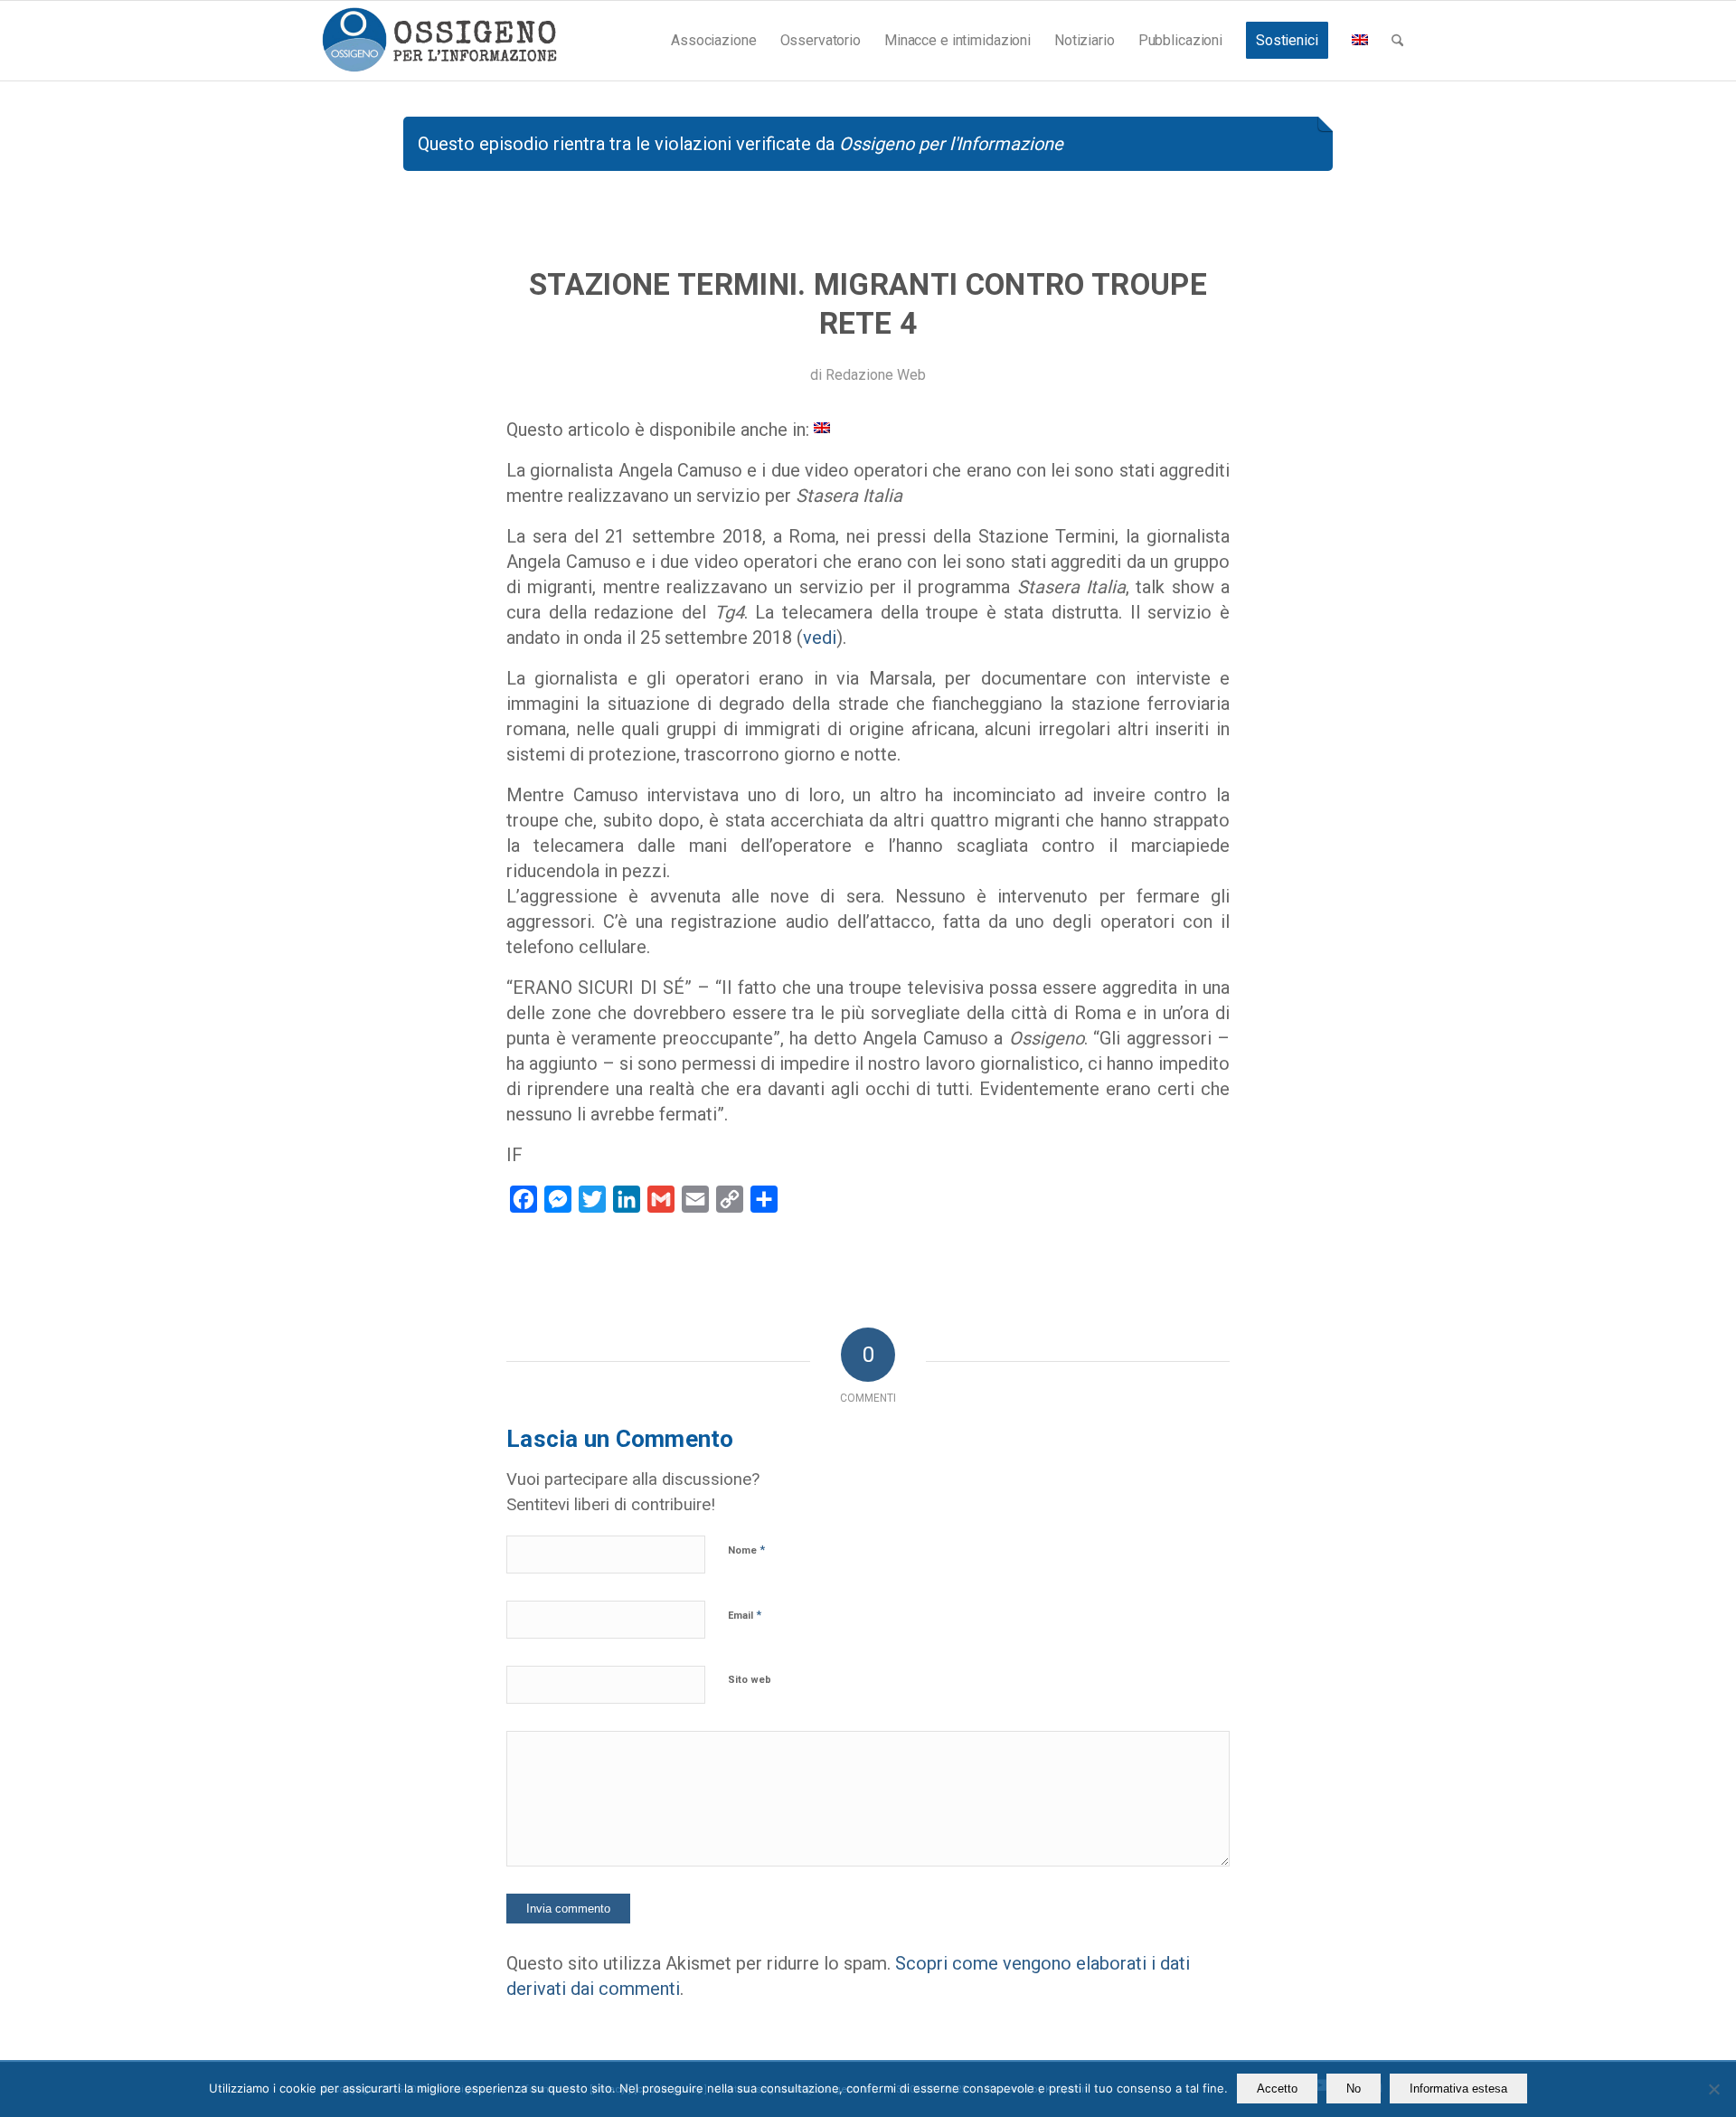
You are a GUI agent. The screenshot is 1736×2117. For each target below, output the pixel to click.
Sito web (750, 1680)
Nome (746, 1550)
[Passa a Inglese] (1360, 41)
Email (745, 1615)
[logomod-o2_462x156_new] (439, 41)
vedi (820, 638)
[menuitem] (713, 41)
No (1354, 2089)
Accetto (1277, 2089)
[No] (1713, 2089)
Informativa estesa (1458, 2089)
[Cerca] (1397, 41)
